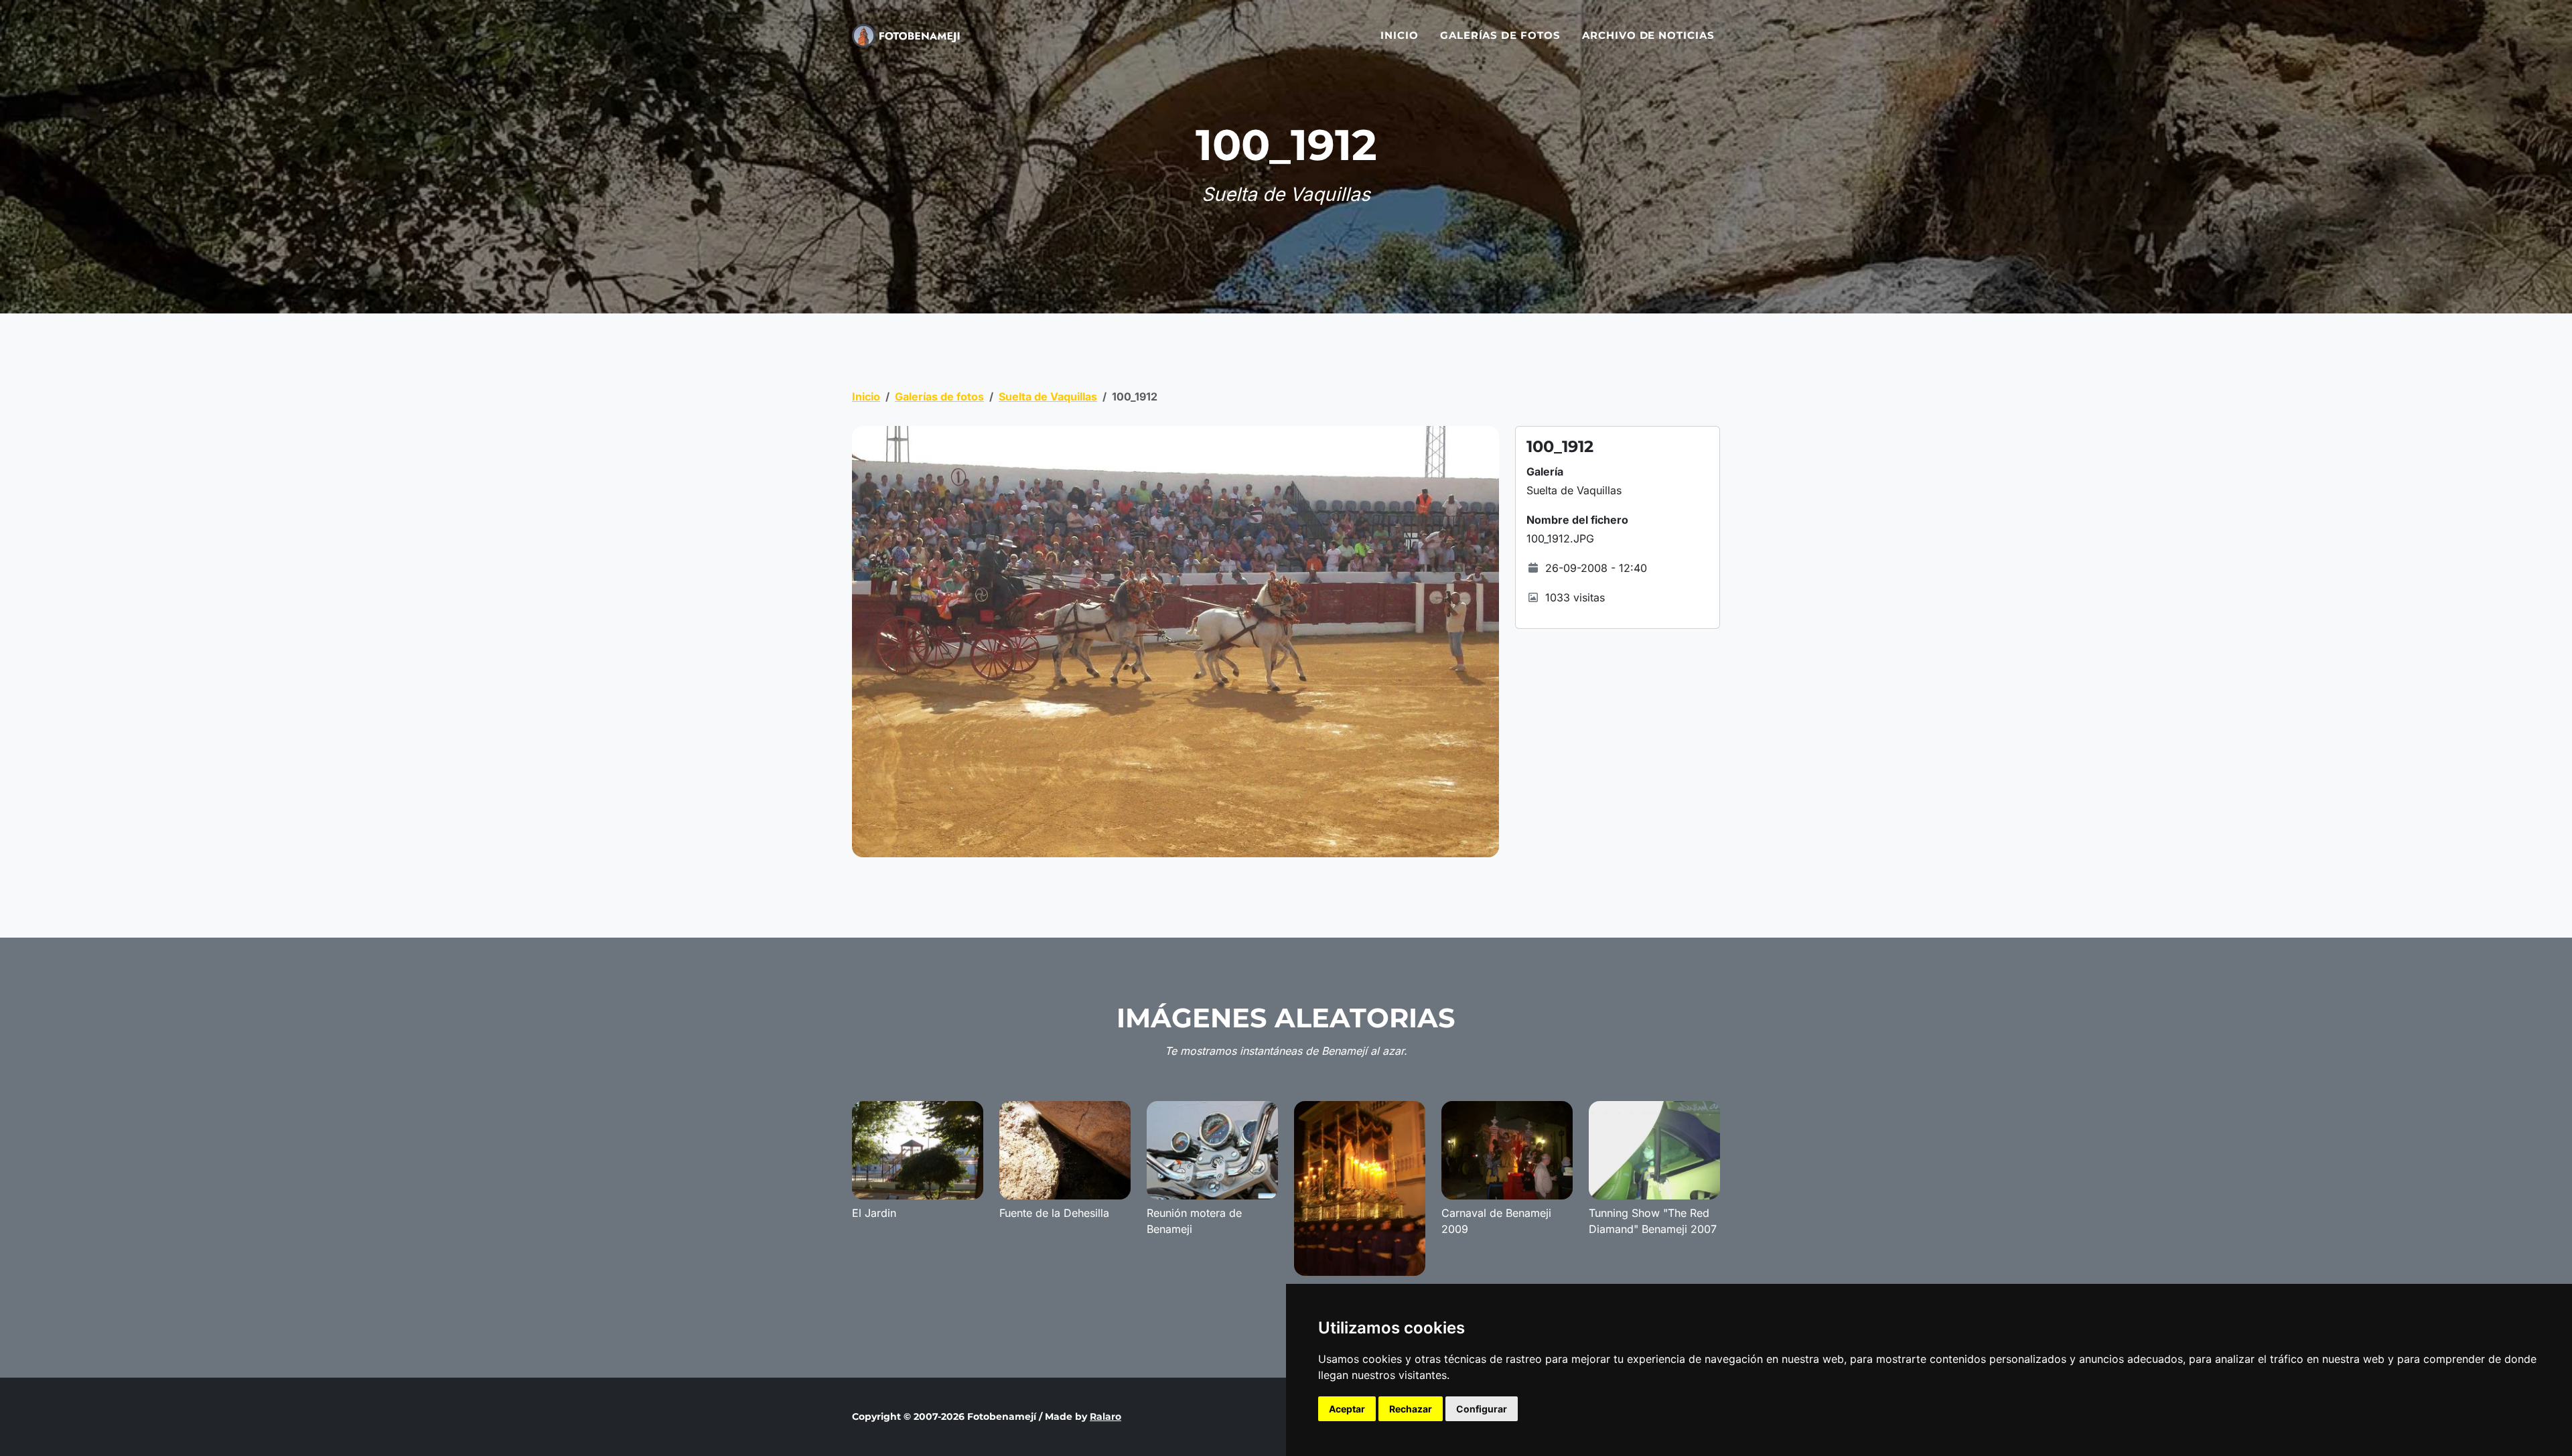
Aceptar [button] (1347, 1409)
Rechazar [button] (1411, 1409)
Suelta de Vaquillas (1048, 396)
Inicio (1400, 35)
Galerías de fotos (1500, 35)
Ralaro (1105, 1416)
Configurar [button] (1482, 1409)
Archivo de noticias (1648, 35)
